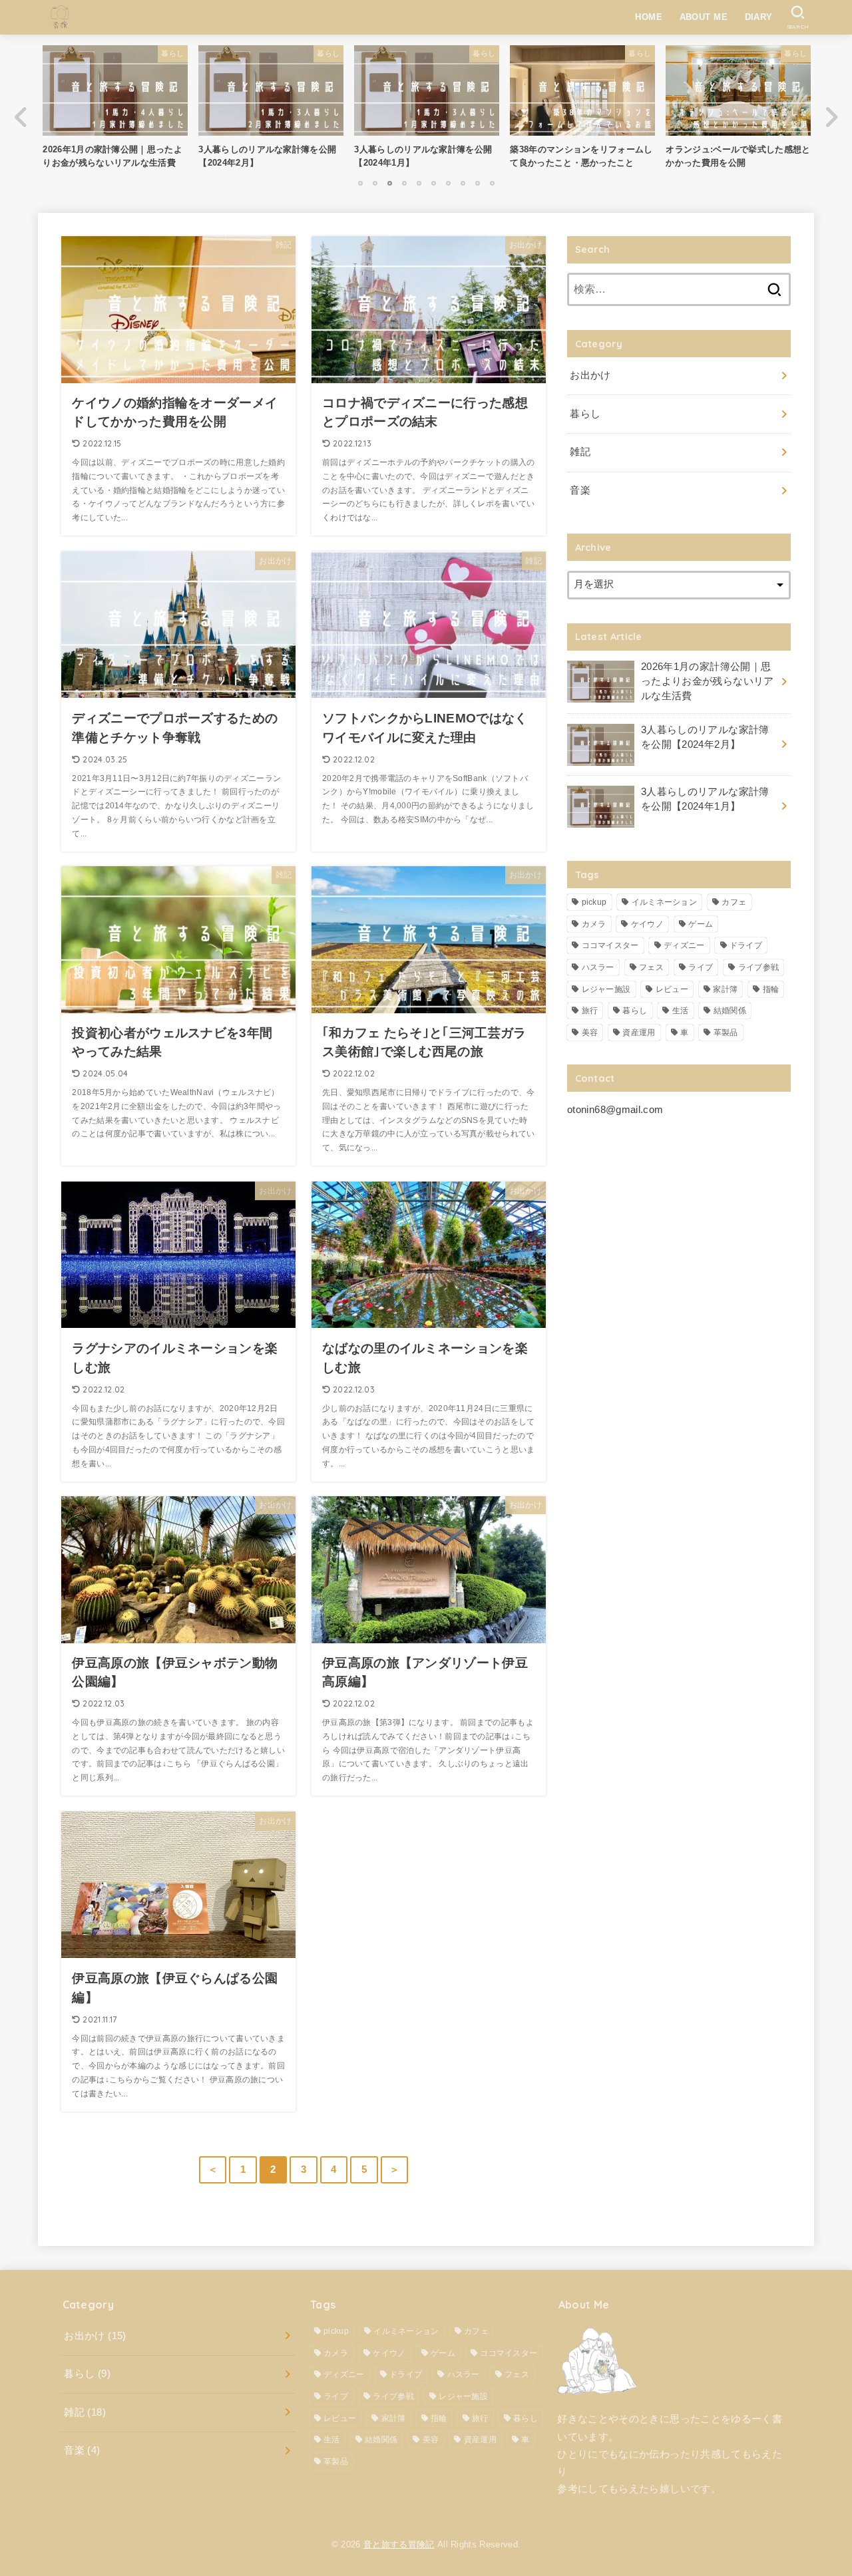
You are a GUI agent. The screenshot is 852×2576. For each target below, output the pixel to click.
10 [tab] (492, 183)
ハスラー (598, 967)
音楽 (580, 491)
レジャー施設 (606, 989)
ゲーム (701, 924)
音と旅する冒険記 (399, 2544)
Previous (21, 117)
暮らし (585, 414)
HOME (649, 17)
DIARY (759, 17)
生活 (681, 1011)
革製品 (726, 1033)
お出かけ (590, 376)
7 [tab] (448, 183)
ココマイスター (610, 945)
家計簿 (725, 989)
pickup (594, 902)
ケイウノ (647, 924)
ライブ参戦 (759, 967)
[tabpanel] (427, 110)
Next (831, 117)
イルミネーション (664, 902)
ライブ (701, 967)
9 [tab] (477, 183)
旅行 (590, 1011)
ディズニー (684, 945)
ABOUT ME (704, 17)
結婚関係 (730, 1011)
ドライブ (746, 945)
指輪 (771, 989)
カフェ (734, 902)
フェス (651, 967)
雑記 (580, 452)
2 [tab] (375, 183)
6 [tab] (433, 183)
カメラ (594, 924)
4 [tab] (404, 183)
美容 (590, 1033)
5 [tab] (419, 183)
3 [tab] (389, 183)
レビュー (672, 989)
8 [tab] (463, 183)
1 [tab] (360, 183)
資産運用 (639, 1033)
